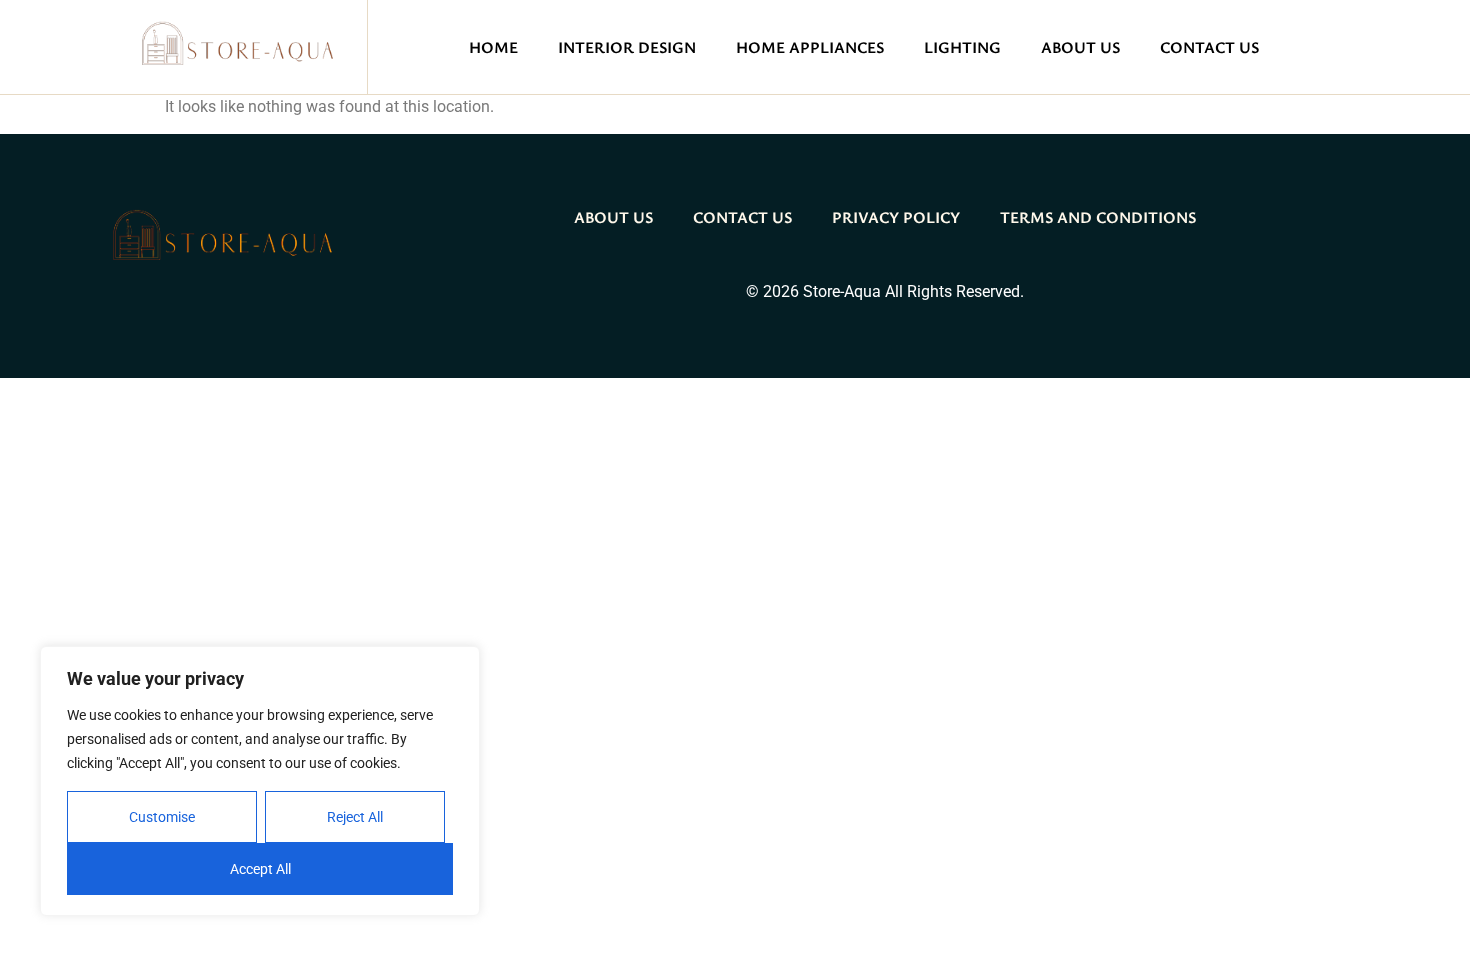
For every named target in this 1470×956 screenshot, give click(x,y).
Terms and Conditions (1098, 217)
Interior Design (627, 47)
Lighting (962, 47)
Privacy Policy (896, 217)
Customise (162, 817)
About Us (1080, 47)
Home (493, 47)
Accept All (260, 869)
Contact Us (1209, 47)
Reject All (355, 817)
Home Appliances (810, 47)
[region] (260, 781)
